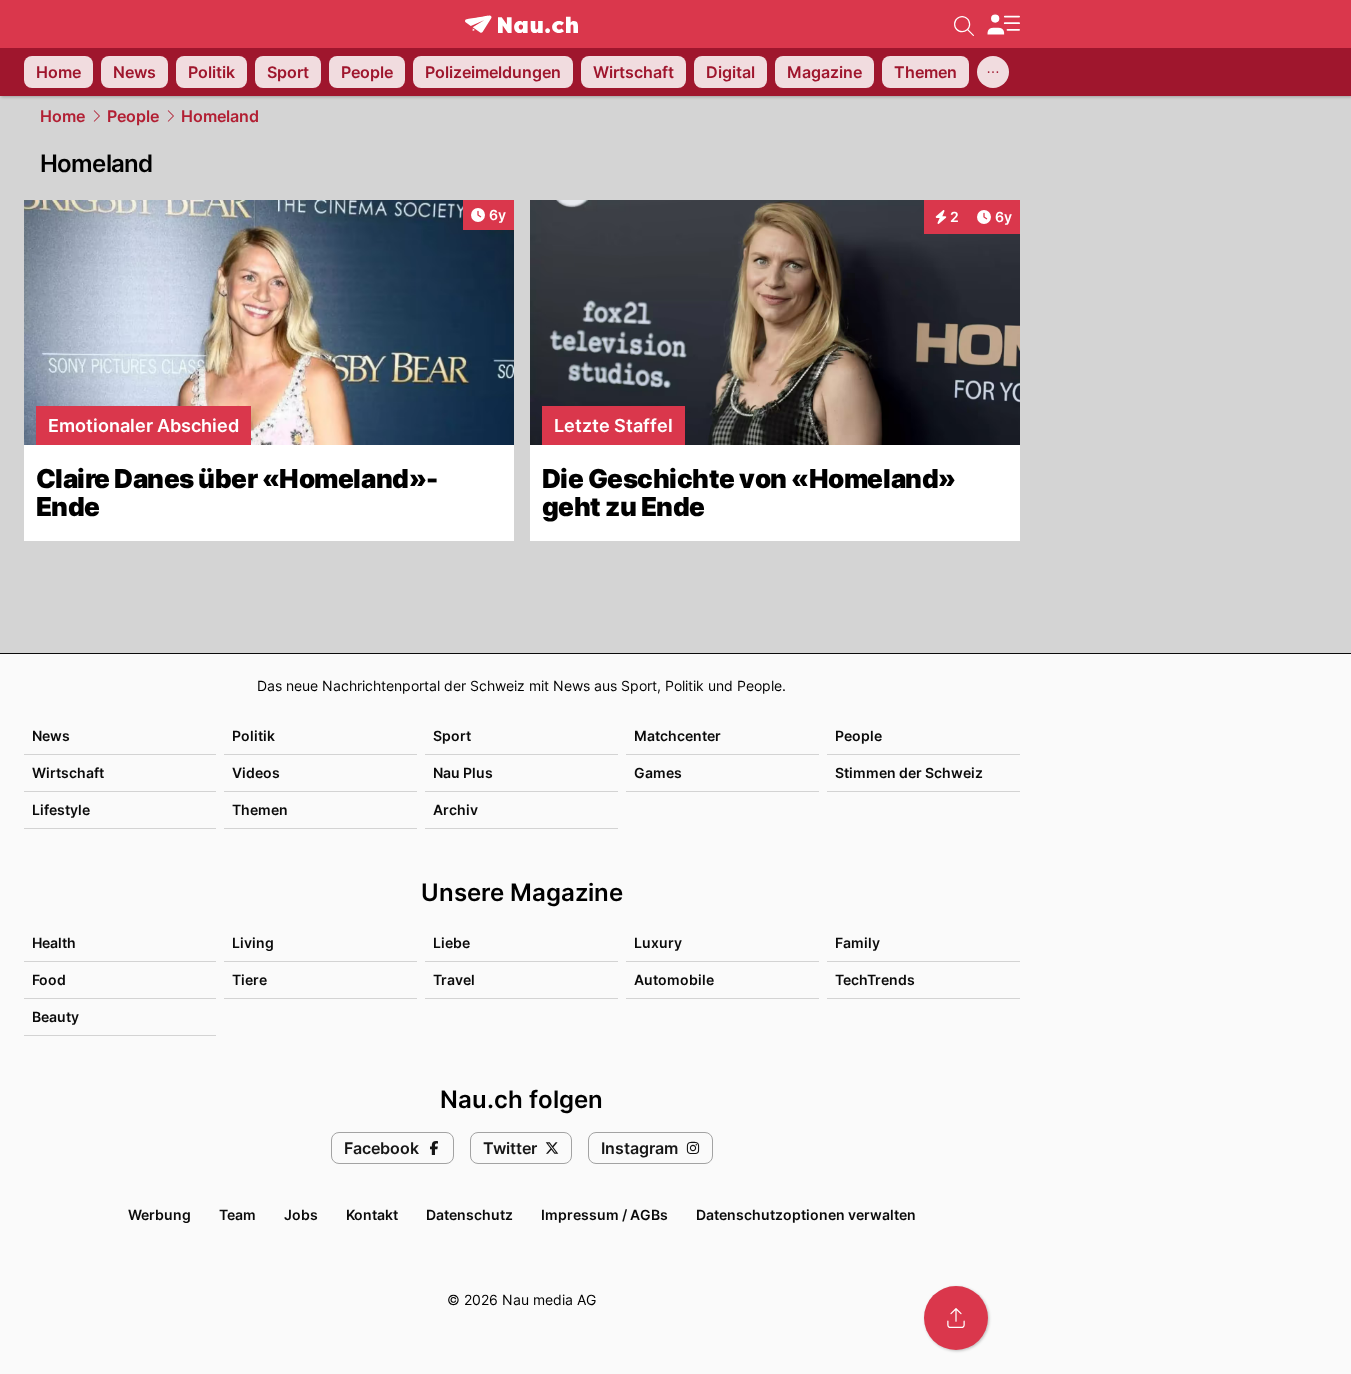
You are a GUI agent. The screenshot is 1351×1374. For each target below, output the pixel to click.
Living (253, 942)
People (133, 116)
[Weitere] (993, 72)
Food (49, 979)
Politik (253, 735)
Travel (454, 979)
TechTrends (875, 979)
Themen (260, 809)
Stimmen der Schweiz (909, 772)
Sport (452, 735)
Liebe (451, 942)
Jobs (301, 1214)
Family (857, 942)
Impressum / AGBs (604, 1214)
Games (658, 772)
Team (237, 1214)
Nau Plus (463, 772)
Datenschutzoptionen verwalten (806, 1214)
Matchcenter (677, 735)
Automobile (674, 979)
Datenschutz (469, 1214)
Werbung (159, 1214)
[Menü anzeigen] (1003, 24)
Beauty (55, 1016)
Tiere (249, 979)
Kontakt (372, 1214)
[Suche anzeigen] (964, 24)
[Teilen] (956, 1318)
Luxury (658, 942)
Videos (256, 772)
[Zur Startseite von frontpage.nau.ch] (521, 24)
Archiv (455, 809)
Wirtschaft (68, 772)
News (51, 735)
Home (62, 116)
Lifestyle (61, 809)
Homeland (220, 116)
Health (54, 942)
